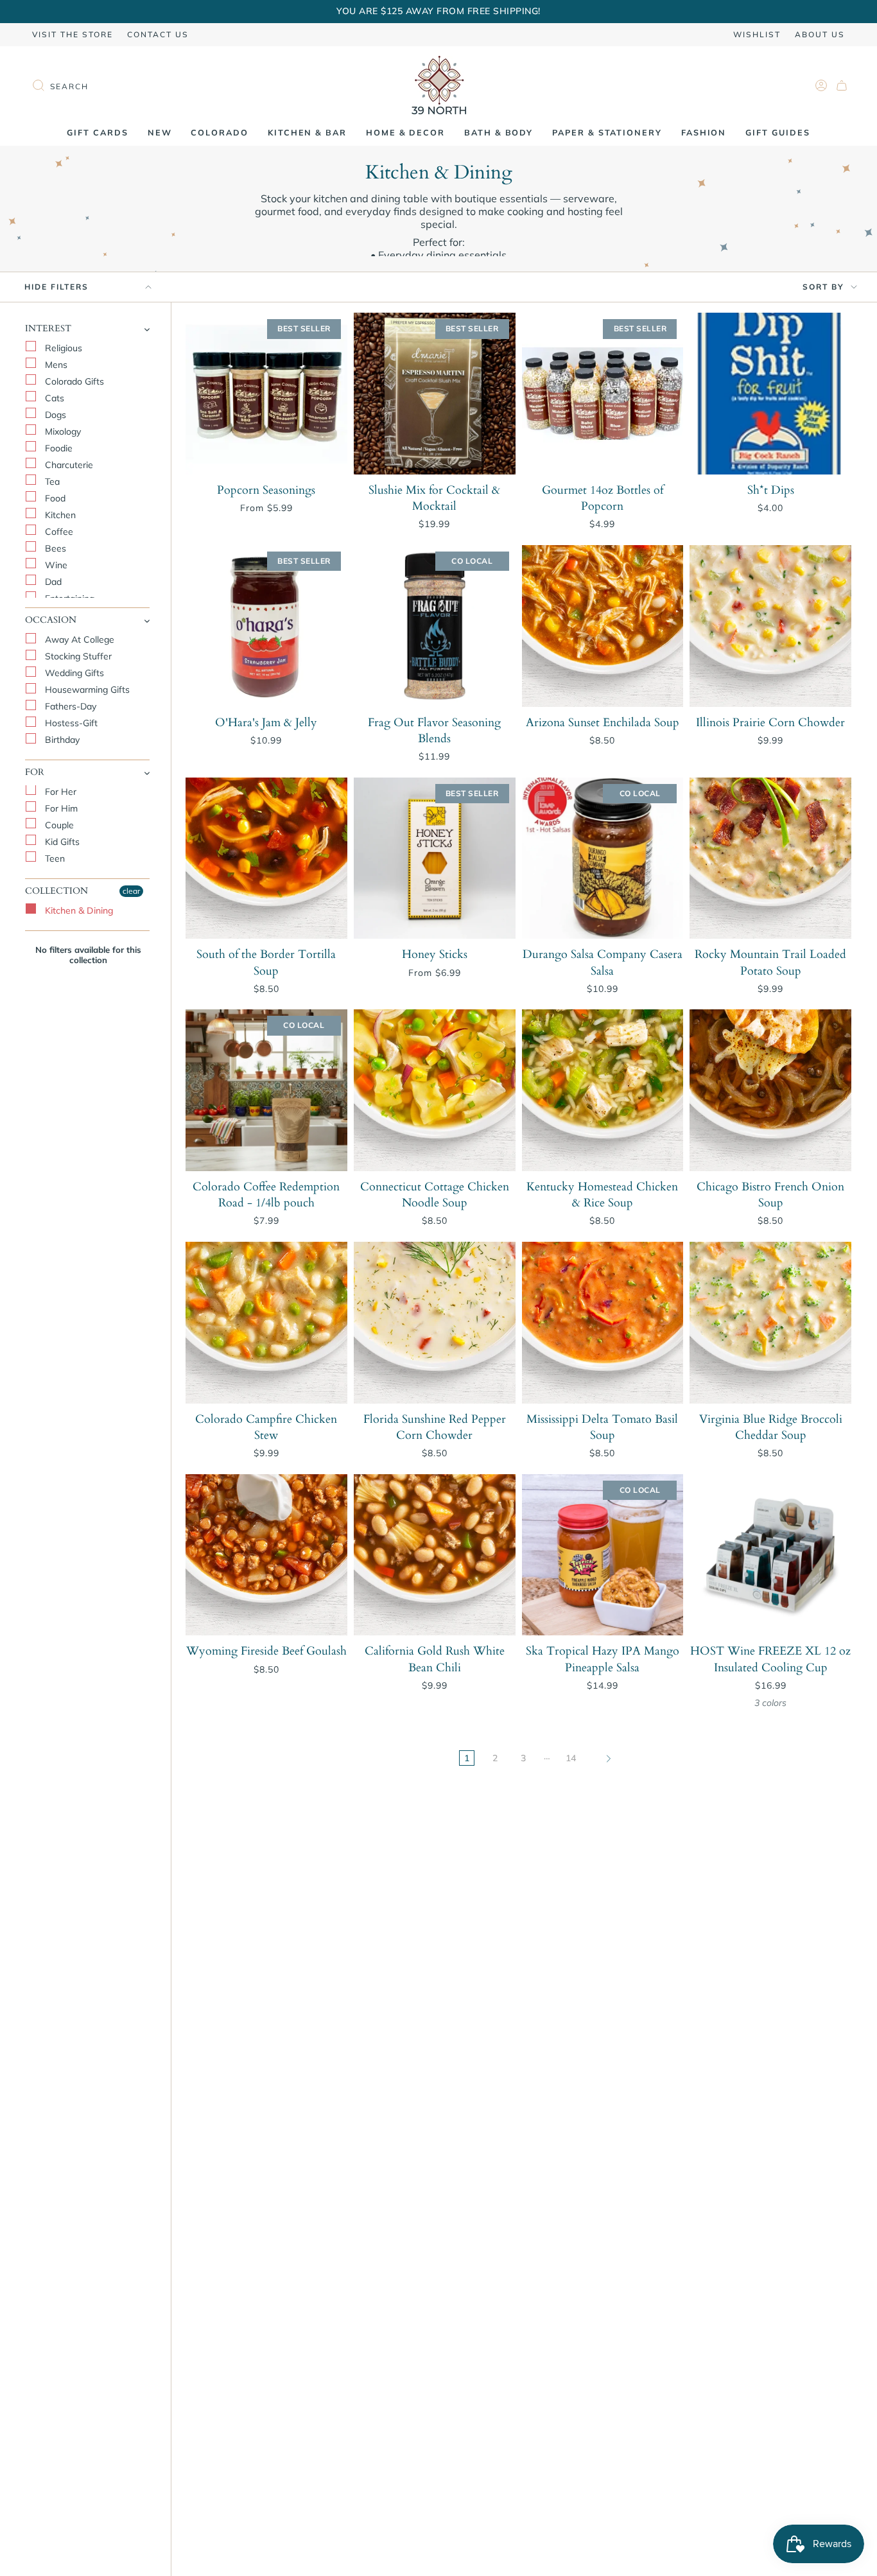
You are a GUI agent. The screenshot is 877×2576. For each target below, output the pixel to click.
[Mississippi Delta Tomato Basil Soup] (603, 1323)
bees (54, 548)
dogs (54, 415)
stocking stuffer (77, 657)
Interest (48, 329)
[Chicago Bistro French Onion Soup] (770, 1090)
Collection (56, 892)
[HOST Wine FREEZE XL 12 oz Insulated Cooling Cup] (770, 1555)
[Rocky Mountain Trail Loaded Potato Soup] (770, 858)
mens (55, 365)
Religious (62, 348)
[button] (160, 133)
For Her (59, 792)
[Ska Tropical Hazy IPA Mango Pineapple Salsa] (603, 1555)
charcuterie (68, 465)
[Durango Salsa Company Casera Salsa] (603, 858)
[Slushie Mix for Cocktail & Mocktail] (435, 394)
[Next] (609, 1758)
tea (51, 482)
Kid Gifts (61, 842)
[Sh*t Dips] (770, 394)
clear (131, 892)
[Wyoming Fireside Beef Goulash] (266, 1555)
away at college (78, 640)
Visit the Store (73, 34)
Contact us (158, 34)
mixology (62, 431)
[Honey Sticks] (435, 858)
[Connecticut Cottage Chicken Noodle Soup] (435, 1090)
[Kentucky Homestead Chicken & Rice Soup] (603, 1090)
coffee (58, 532)
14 (571, 1758)
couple (58, 826)
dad (52, 582)
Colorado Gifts (73, 381)
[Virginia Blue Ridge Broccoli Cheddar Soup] (770, 1323)
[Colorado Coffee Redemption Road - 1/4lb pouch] (266, 1090)
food (54, 498)
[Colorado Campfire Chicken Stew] (266, 1323)
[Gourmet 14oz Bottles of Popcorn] (603, 394)
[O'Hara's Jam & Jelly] (266, 626)
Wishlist (757, 34)
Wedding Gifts (73, 674)
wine (55, 565)
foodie (57, 448)
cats (53, 398)
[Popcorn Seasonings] (266, 394)
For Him (60, 809)
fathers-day (69, 707)
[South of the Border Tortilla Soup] (266, 858)
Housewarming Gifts (86, 690)
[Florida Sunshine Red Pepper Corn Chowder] (435, 1323)
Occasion (51, 621)
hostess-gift (70, 724)
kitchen (59, 515)
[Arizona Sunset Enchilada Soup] (603, 626)
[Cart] (842, 85)
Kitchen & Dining (78, 910)
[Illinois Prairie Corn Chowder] (770, 626)
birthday (61, 740)
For (35, 773)
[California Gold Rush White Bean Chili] (435, 1555)
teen (54, 859)
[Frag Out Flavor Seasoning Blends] (435, 626)
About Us (820, 34)
